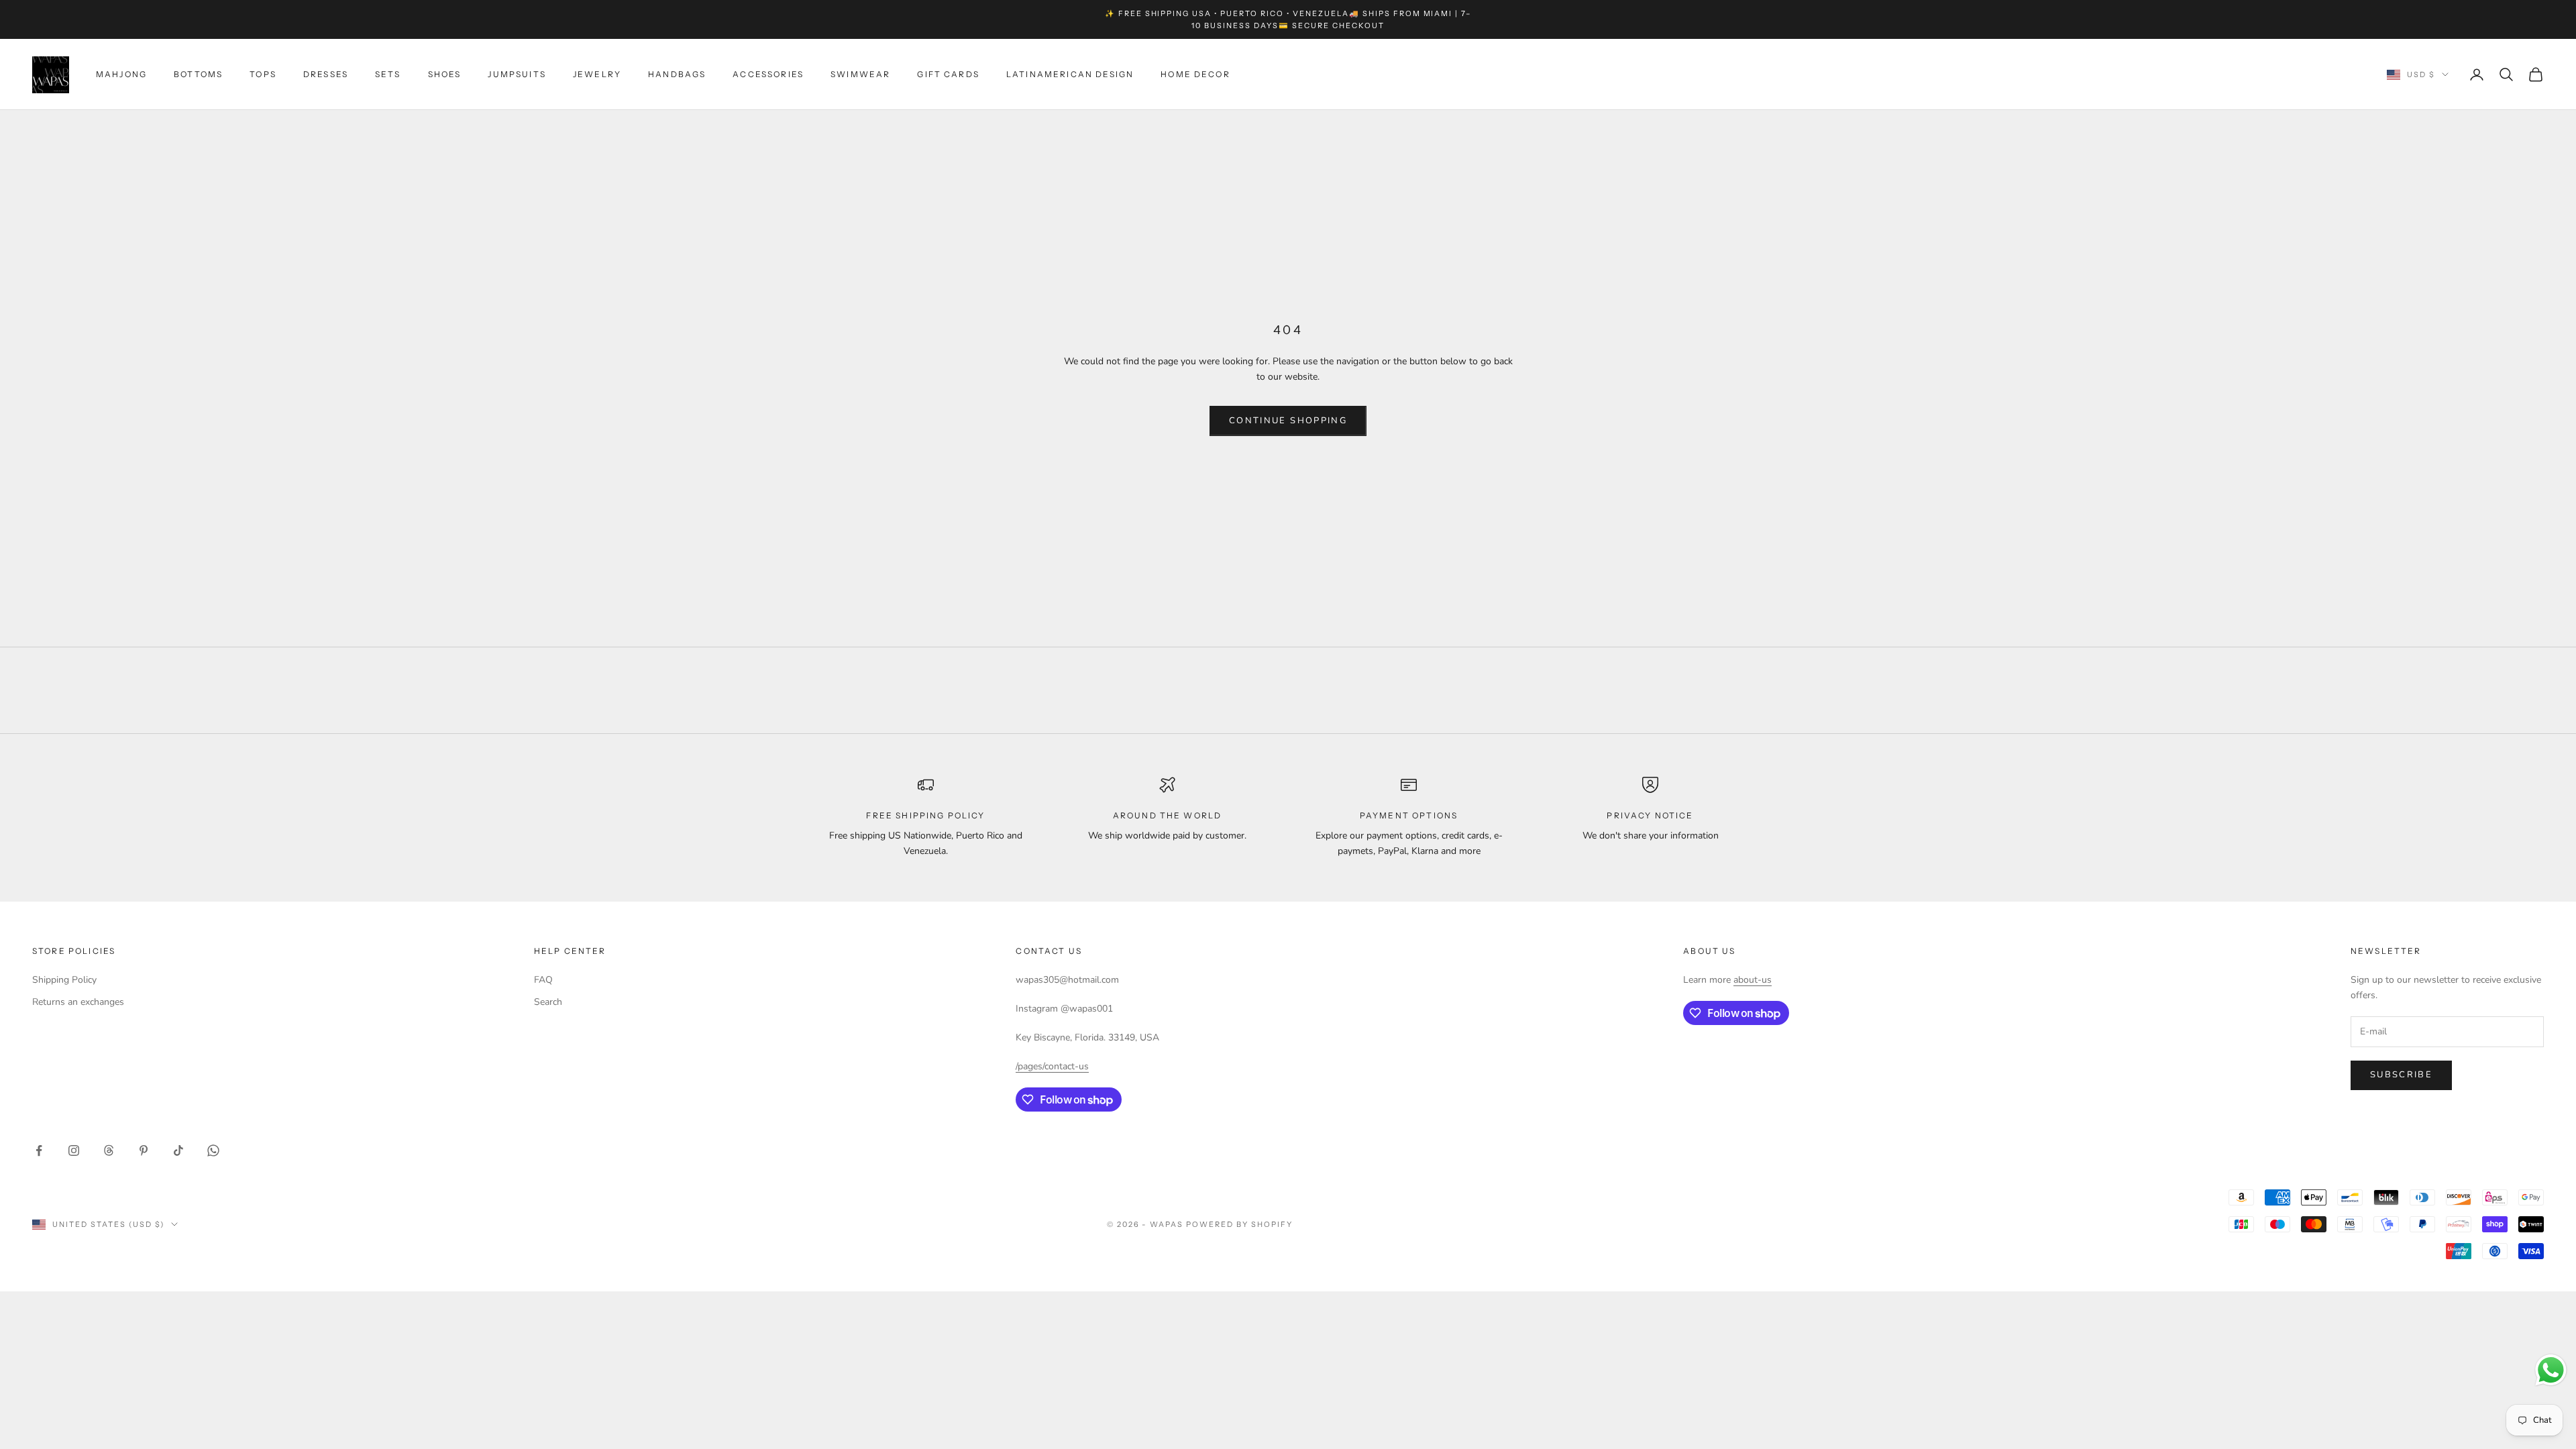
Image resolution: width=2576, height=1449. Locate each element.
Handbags (677, 74)
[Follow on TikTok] (178, 1150)
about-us (1753, 980)
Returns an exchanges (78, 1002)
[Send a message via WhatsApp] (2551, 1370)
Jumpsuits (517, 74)
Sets (388, 74)
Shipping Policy (64, 980)
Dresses (326, 74)
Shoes (445, 74)
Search (548, 1002)
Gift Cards (948, 74)
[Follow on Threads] (109, 1150)
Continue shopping (1288, 421)
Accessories (768, 74)
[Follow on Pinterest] (144, 1150)
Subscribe (2401, 1075)
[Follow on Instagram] (74, 1150)
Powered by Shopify (1239, 1224)
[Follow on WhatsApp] (213, 1150)
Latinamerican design (1070, 74)
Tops (263, 74)
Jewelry (597, 74)
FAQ (543, 980)
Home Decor (1195, 74)
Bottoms (198, 74)
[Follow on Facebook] (39, 1150)
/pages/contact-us (1052, 1066)
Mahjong (121, 74)
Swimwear (860, 74)
